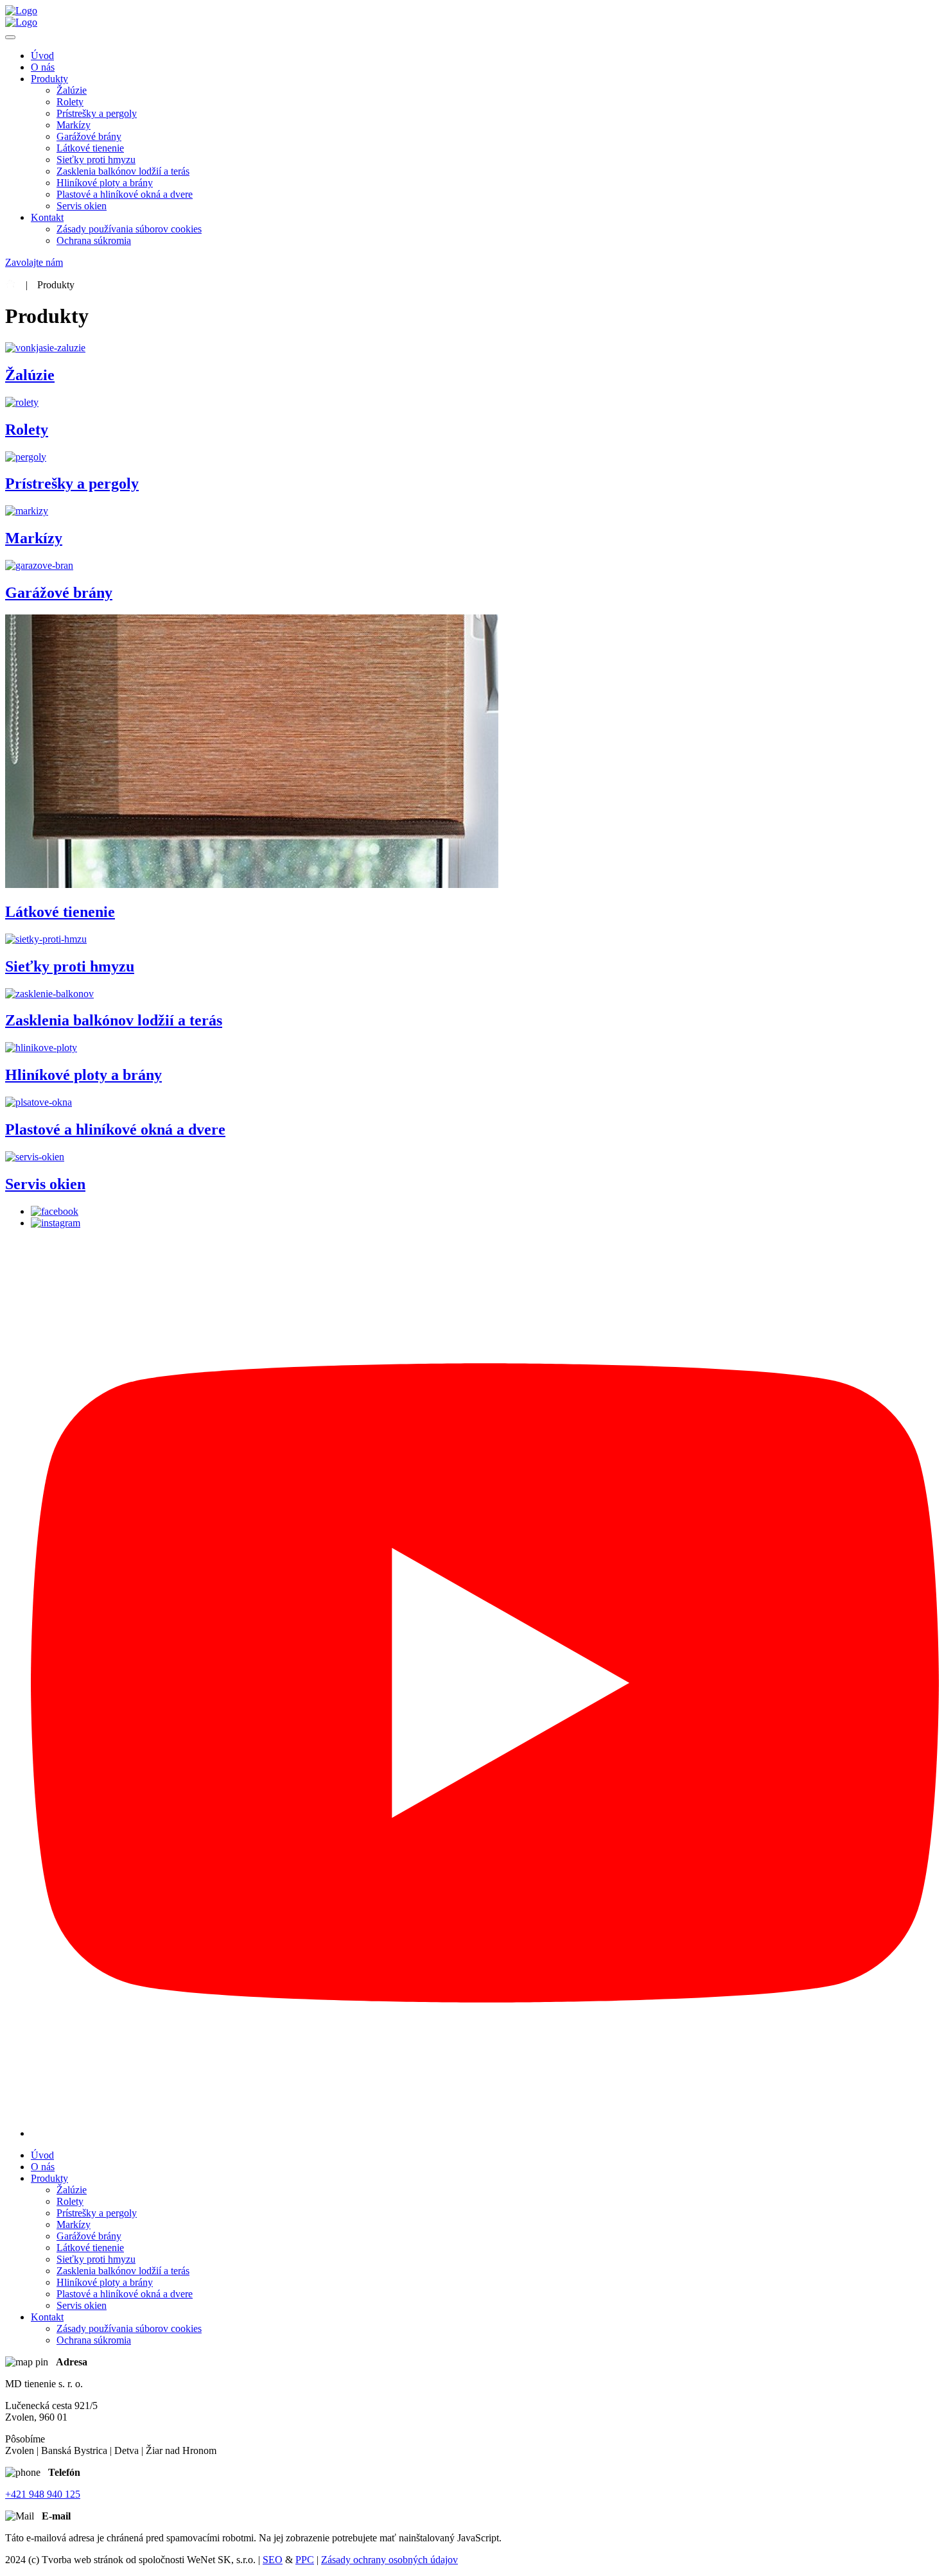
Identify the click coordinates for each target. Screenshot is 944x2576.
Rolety (70, 102)
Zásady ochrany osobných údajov (389, 2560)
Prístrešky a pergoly (97, 113)
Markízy (74, 125)
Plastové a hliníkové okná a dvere (125, 194)
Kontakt (47, 217)
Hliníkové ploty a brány (105, 183)
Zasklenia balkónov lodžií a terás (123, 171)
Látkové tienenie (90, 148)
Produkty (49, 79)
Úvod (42, 56)
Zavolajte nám (34, 262)
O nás (43, 67)
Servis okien (82, 206)
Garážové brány (89, 136)
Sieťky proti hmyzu (96, 160)
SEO (273, 2560)
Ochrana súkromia (94, 240)
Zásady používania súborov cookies (129, 229)
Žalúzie (72, 90)
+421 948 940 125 (43, 2494)
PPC (305, 2560)
